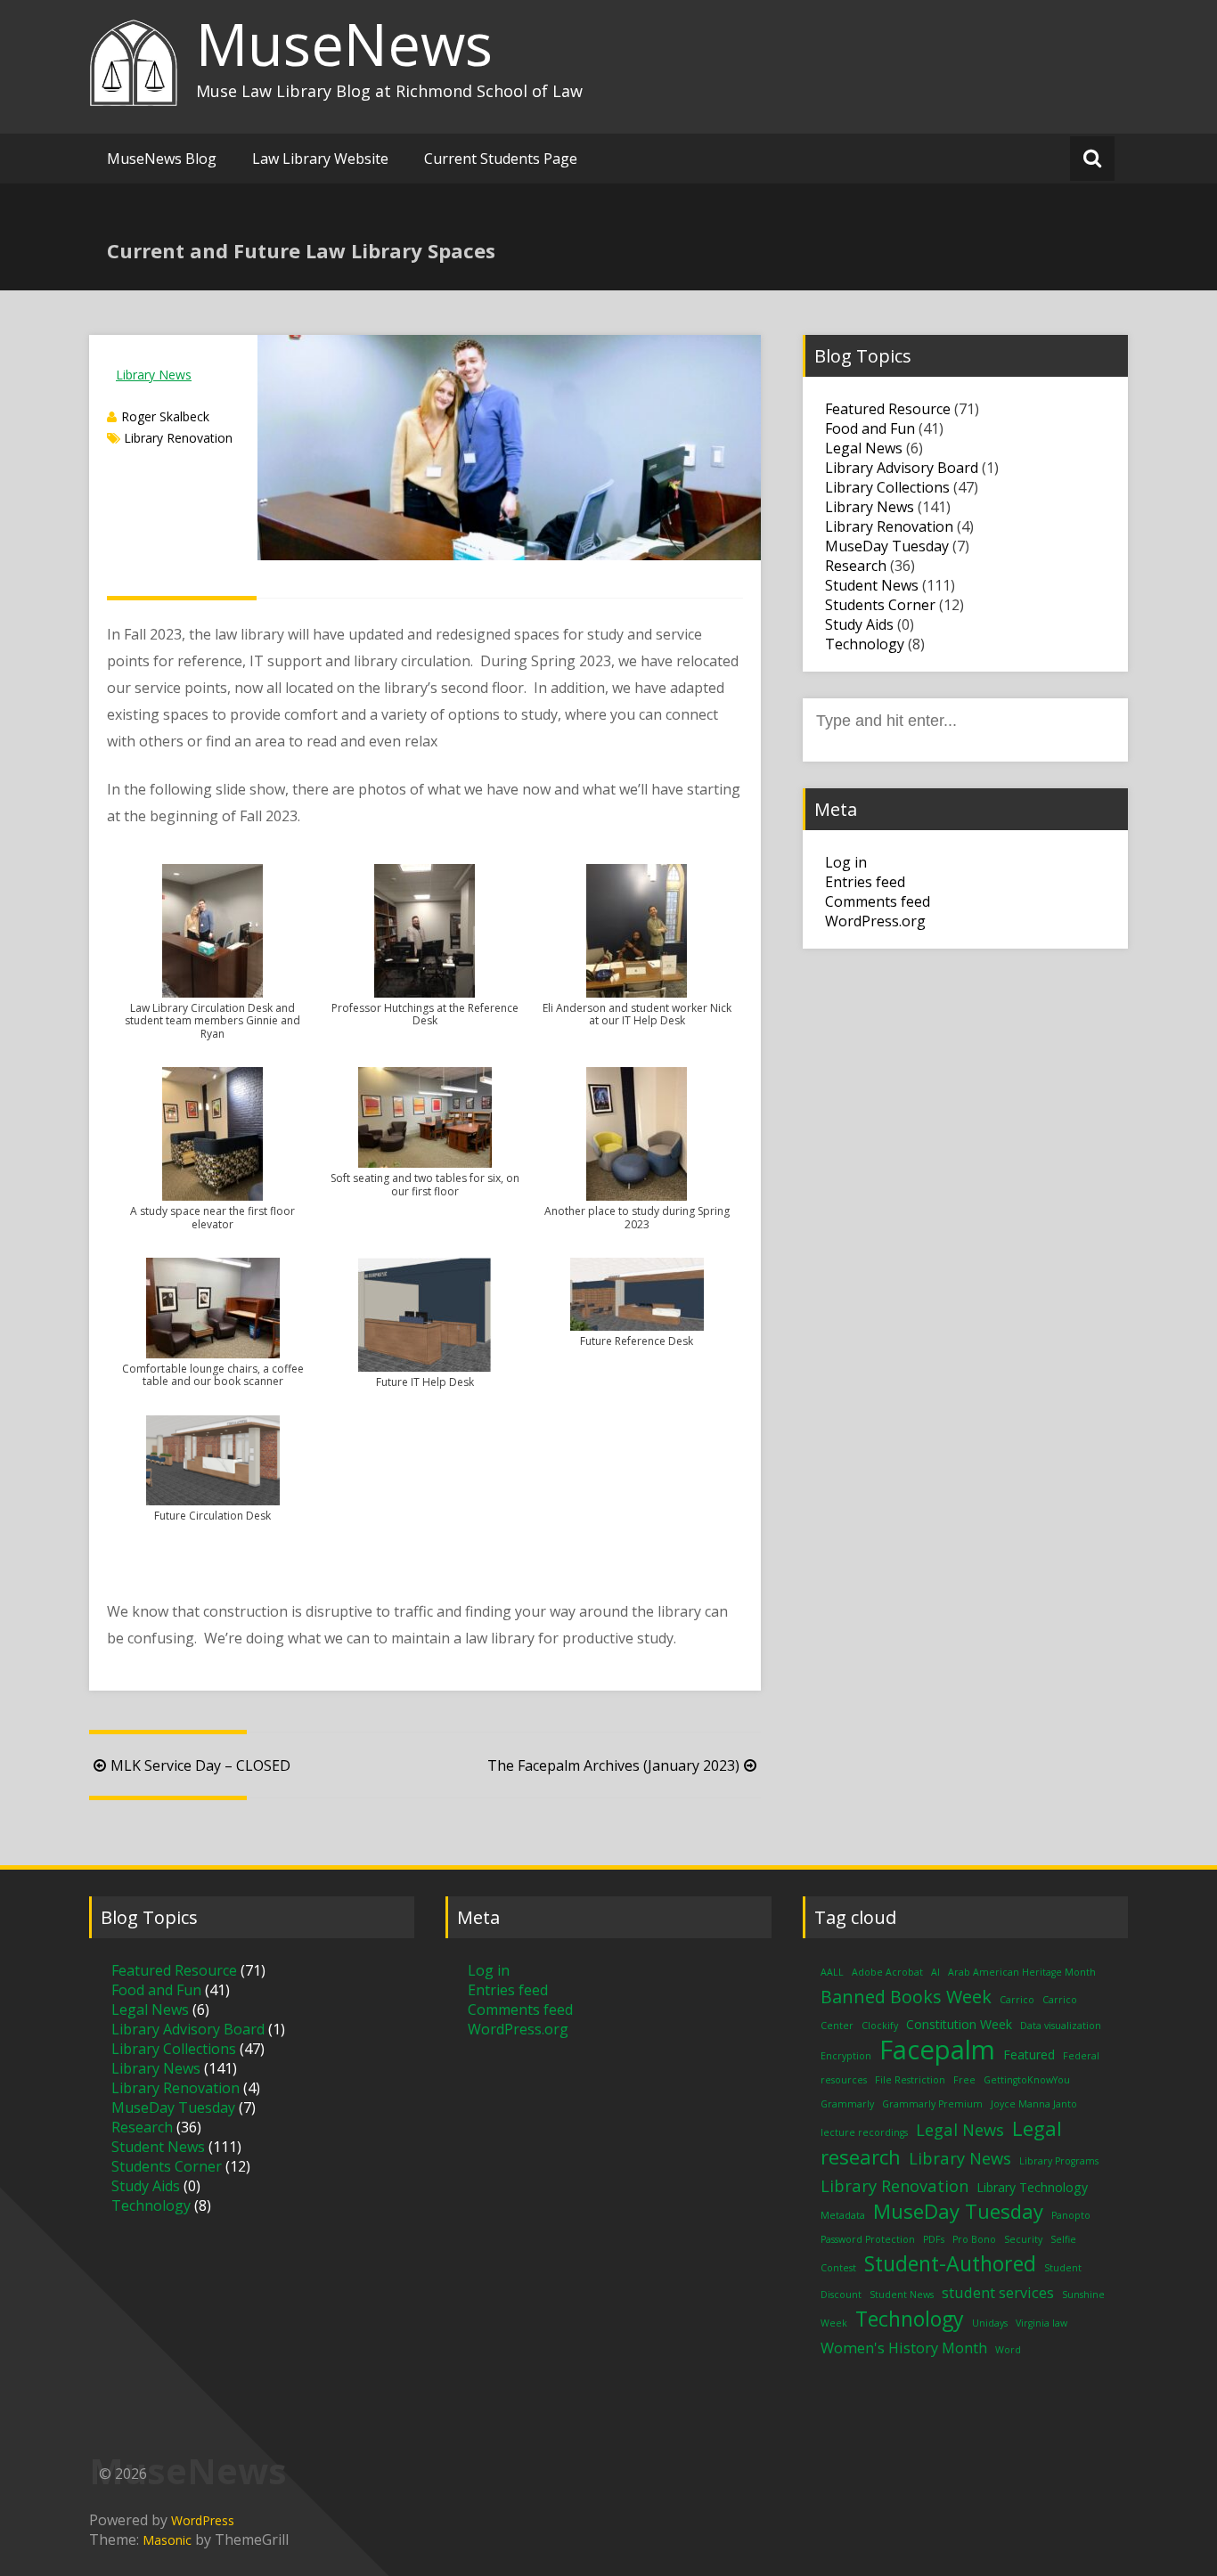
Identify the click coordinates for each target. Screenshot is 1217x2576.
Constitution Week (959, 2024)
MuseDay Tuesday (887, 546)
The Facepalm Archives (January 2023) (613, 1765)
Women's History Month (904, 2348)
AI (935, 1972)
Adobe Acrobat (887, 1972)
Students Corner (880, 605)
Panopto (1071, 2215)
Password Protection (868, 2239)
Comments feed (878, 901)
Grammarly (847, 2104)
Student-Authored (950, 2263)
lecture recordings (864, 2132)
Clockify (880, 2026)
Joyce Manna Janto (1034, 2104)
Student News (872, 585)
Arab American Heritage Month (1022, 1972)
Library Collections (887, 487)
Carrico (1017, 2000)
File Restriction (910, 2080)
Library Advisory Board (902, 468)
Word (1008, 2350)
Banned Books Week (906, 1997)
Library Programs (1059, 2161)
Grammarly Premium (932, 2104)
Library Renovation (178, 438)
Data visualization (1061, 2026)
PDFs (934, 2239)
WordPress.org (875, 921)
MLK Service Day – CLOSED (200, 1765)
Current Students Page (501, 159)
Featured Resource (888, 409)
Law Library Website (320, 159)
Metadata (843, 2215)
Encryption (846, 2056)
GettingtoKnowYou (1027, 2080)
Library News (154, 375)
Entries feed (865, 882)
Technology (865, 644)
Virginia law (1041, 2323)
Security (1023, 2239)
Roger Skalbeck (165, 416)
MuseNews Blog (162, 159)
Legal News (864, 448)
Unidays (990, 2323)
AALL (832, 1972)
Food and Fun (870, 428)
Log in (846, 862)
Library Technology (1032, 2187)
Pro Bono (974, 2239)
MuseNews (344, 44)
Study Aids (859, 624)
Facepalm (937, 2050)
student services (998, 2292)
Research (856, 566)
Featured (1029, 2054)
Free (964, 2080)
